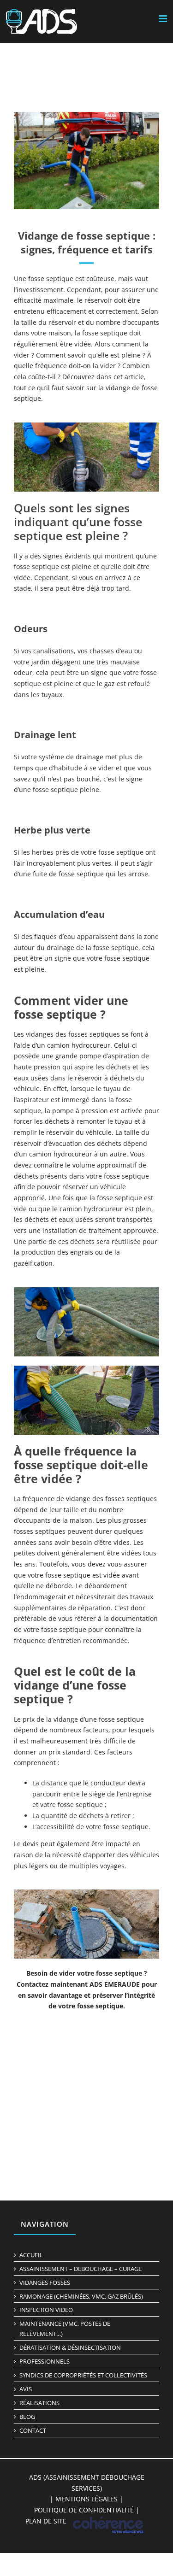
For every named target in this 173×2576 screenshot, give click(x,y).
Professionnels (45, 2361)
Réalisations (39, 2403)
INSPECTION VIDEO (46, 2310)
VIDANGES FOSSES (45, 2283)
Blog (27, 2417)
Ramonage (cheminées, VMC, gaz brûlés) (81, 2296)
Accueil (31, 2255)
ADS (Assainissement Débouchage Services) (87, 2483)
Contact (33, 2430)
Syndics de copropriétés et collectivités (83, 2375)
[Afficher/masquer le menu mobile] (164, 19)
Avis (26, 2389)
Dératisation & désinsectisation (70, 2347)
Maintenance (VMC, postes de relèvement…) (65, 2329)
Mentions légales (86, 2499)
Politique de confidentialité (84, 2510)
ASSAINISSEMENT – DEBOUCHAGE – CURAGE (81, 2269)
